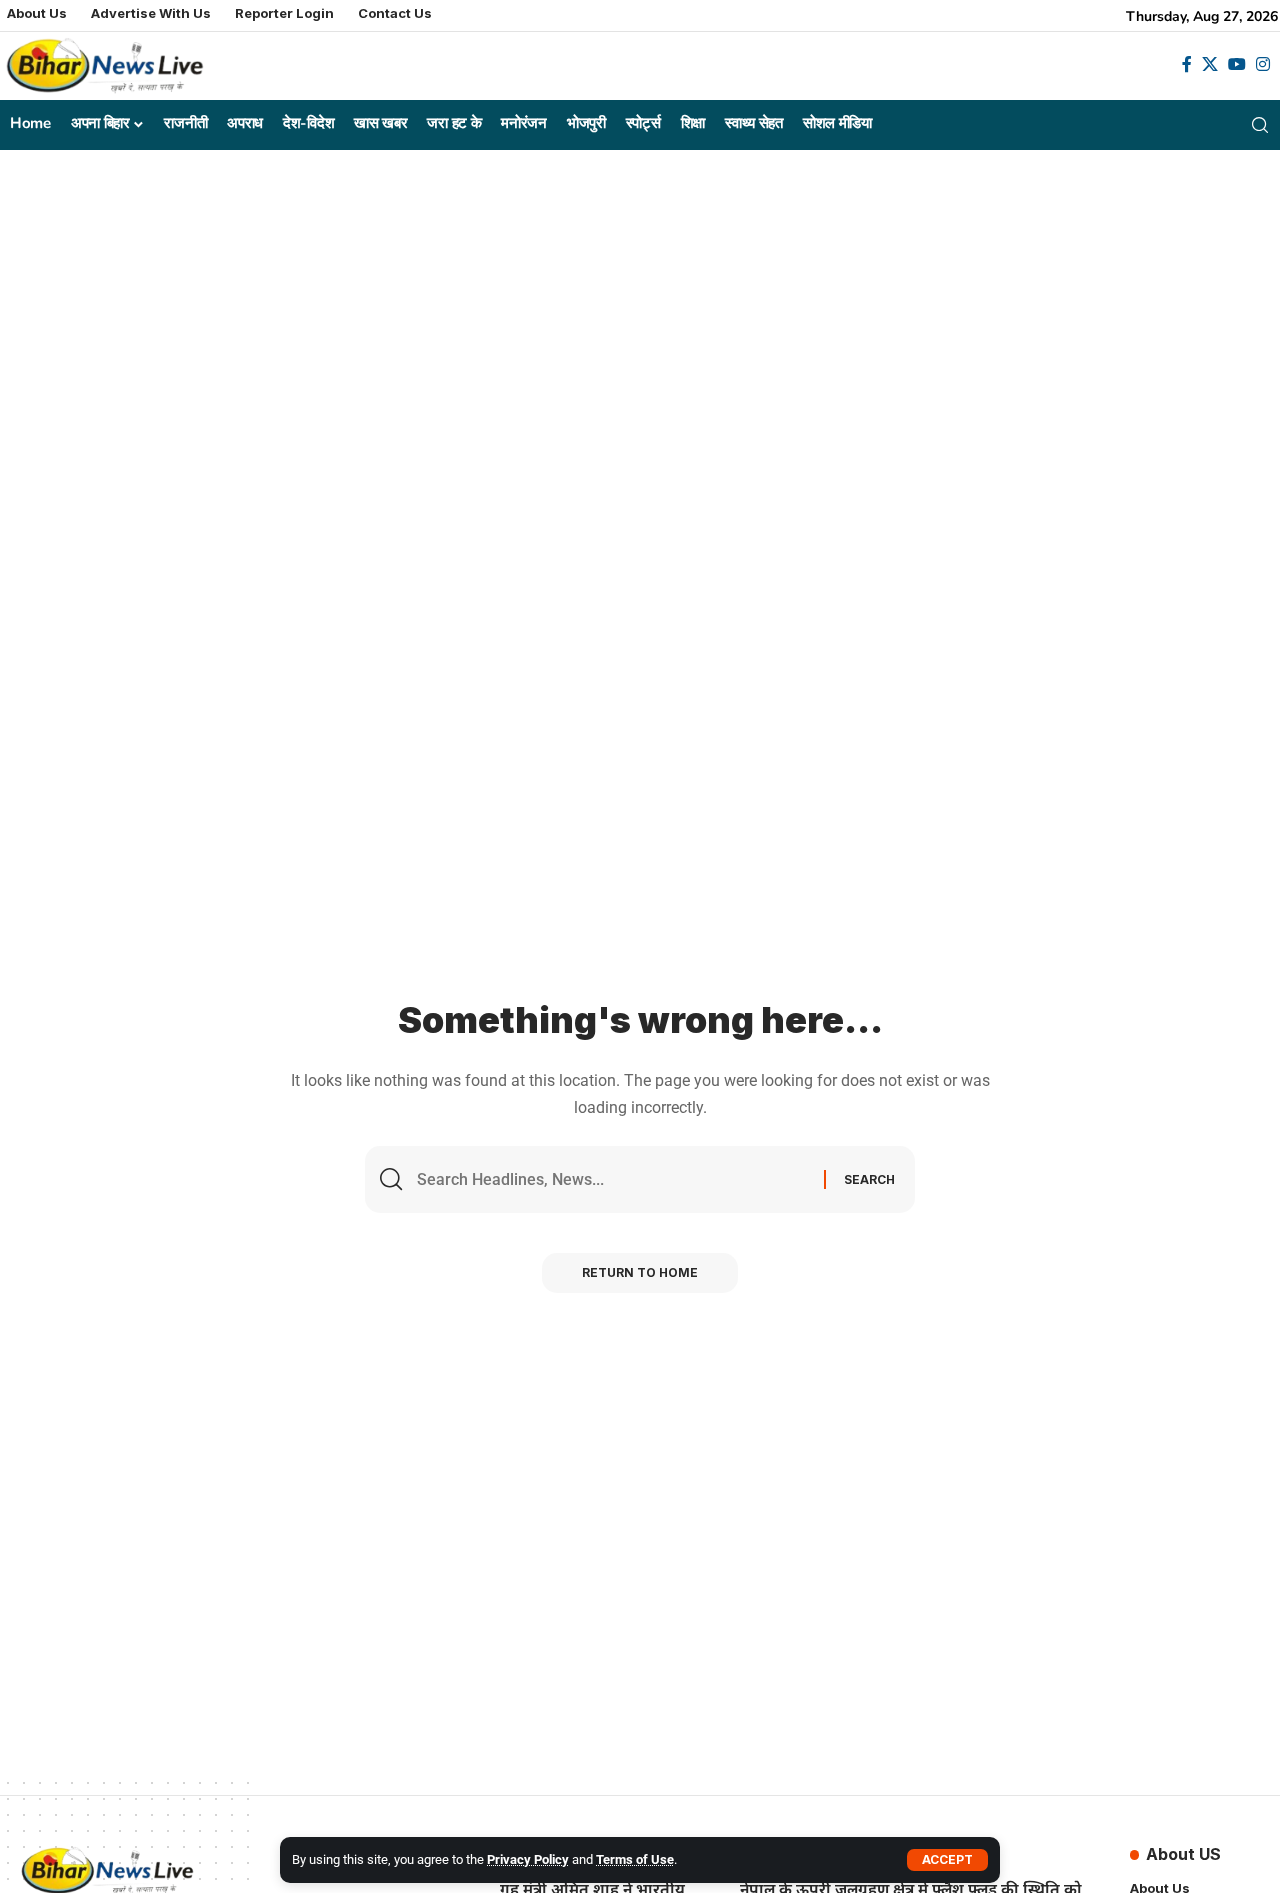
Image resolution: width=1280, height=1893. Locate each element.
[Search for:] (613, 1179)
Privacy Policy (528, 1859)
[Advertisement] (640, 300)
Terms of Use (635, 1859)
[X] (1210, 64)
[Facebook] (1187, 64)
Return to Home (640, 1272)
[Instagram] (1263, 64)
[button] (947, 1860)
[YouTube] (1237, 64)
